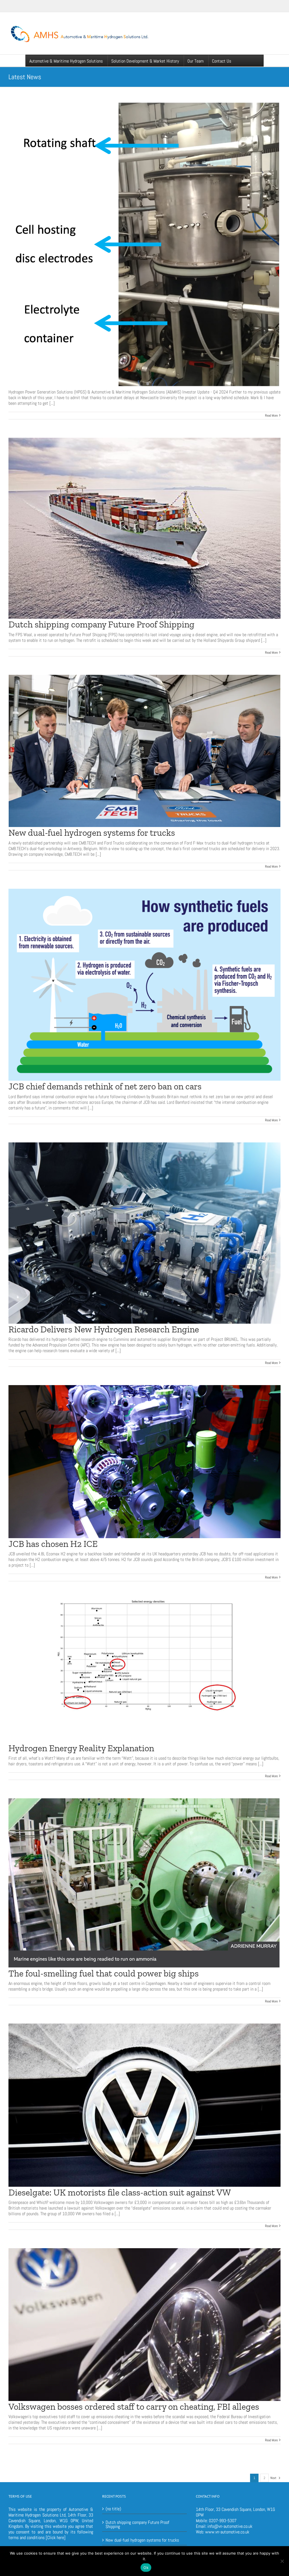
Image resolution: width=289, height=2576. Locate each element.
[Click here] (56, 2538)
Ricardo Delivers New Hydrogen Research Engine (104, 1329)
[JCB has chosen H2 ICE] (144, 1461)
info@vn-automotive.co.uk (230, 2526)
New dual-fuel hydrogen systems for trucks (92, 833)
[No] (282, 2561)
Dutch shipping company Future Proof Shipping (101, 624)
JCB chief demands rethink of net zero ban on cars (105, 1086)
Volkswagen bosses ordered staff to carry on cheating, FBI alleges (134, 2407)
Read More (271, 415)
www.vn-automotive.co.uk (227, 2532)
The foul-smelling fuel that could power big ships (104, 1973)
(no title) (113, 2509)
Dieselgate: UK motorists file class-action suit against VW (120, 2192)
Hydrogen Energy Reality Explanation (81, 1748)
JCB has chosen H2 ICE (53, 1544)
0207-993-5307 (223, 2521)
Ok (146, 2568)
